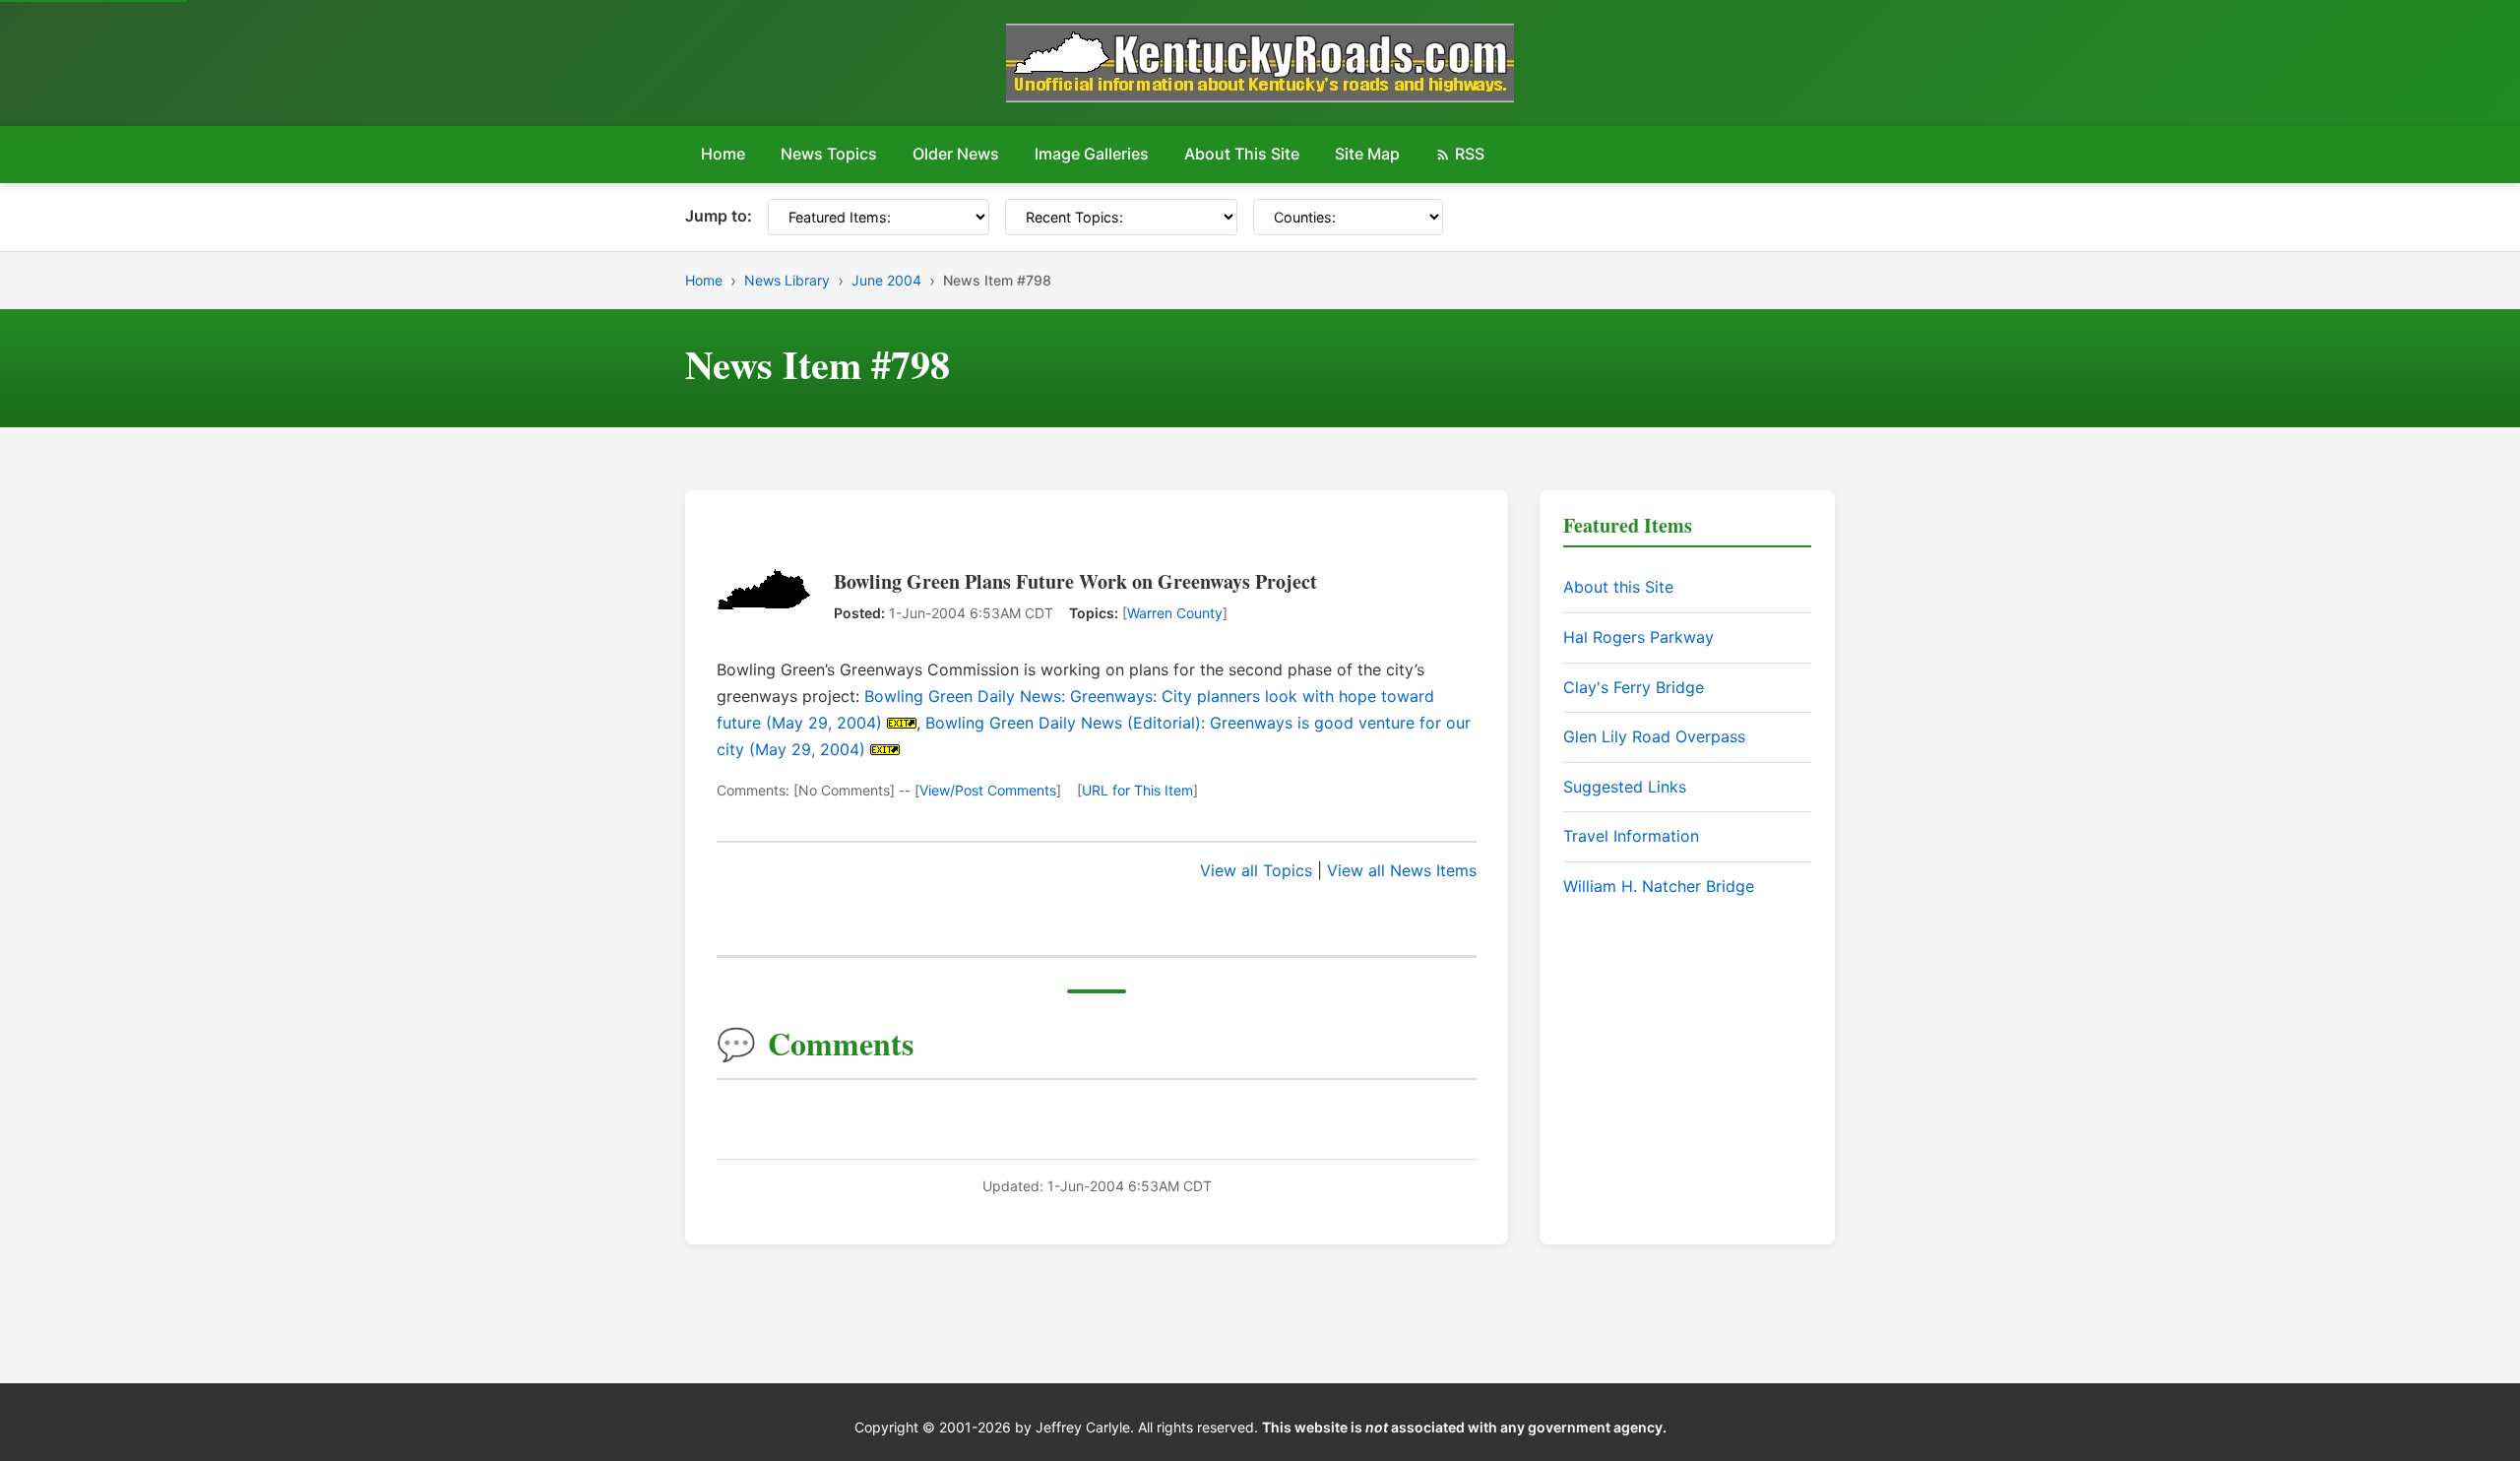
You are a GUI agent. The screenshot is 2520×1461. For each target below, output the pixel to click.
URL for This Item (1137, 790)
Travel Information (1631, 836)
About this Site (1618, 587)
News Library (787, 280)
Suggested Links (1625, 787)
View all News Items (1402, 870)
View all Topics (1256, 870)
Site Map (1367, 154)
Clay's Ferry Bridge (1634, 687)
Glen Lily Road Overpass (1654, 736)
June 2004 (886, 280)
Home (723, 154)
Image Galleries (1092, 154)
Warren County (1175, 613)
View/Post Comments (988, 790)
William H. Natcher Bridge (1659, 886)
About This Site (1242, 154)
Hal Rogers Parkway (1638, 637)
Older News (956, 154)
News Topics (829, 154)
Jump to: (719, 216)
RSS (1470, 154)
